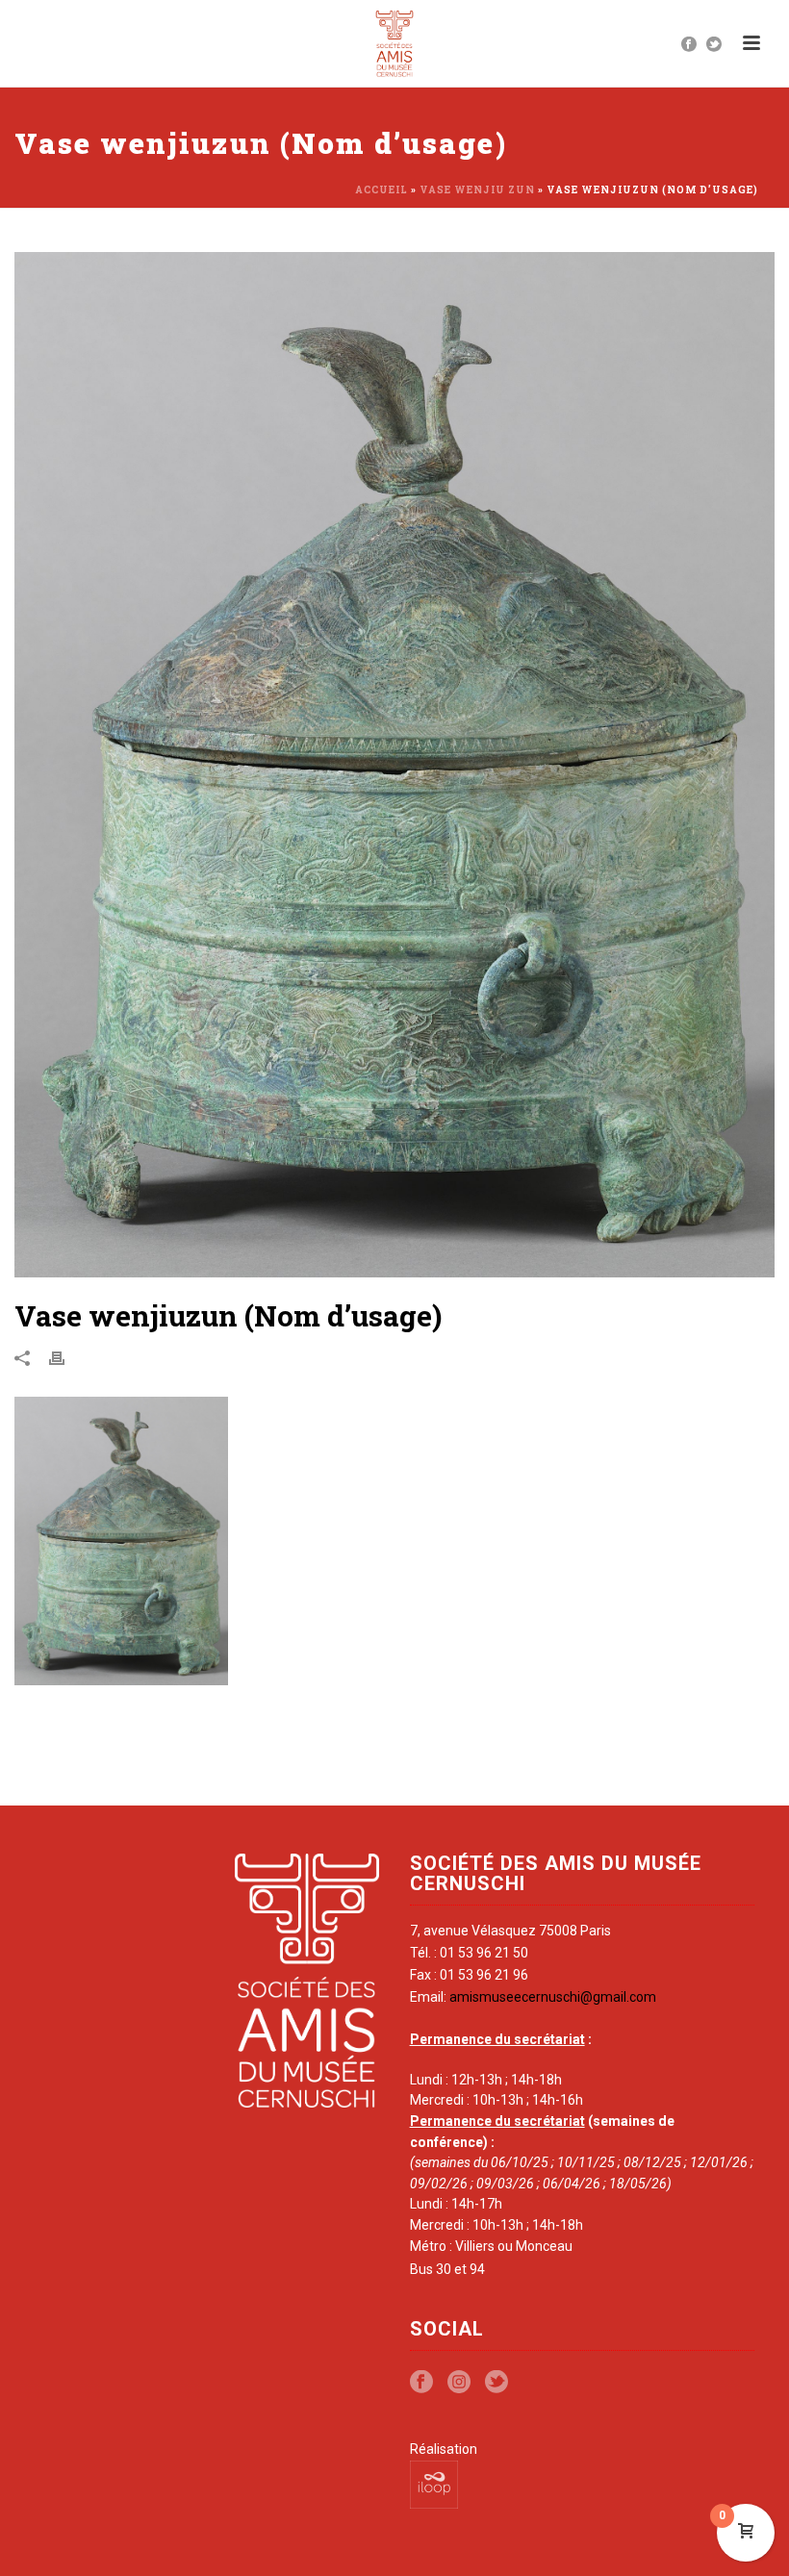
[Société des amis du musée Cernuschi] (395, 43)
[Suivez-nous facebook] (421, 2383)
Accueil (382, 190)
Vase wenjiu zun (477, 190)
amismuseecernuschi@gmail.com (553, 1997)
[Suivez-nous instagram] (459, 2383)
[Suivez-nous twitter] (496, 2383)
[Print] (66, 1358)
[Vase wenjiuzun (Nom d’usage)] (394, 765)
